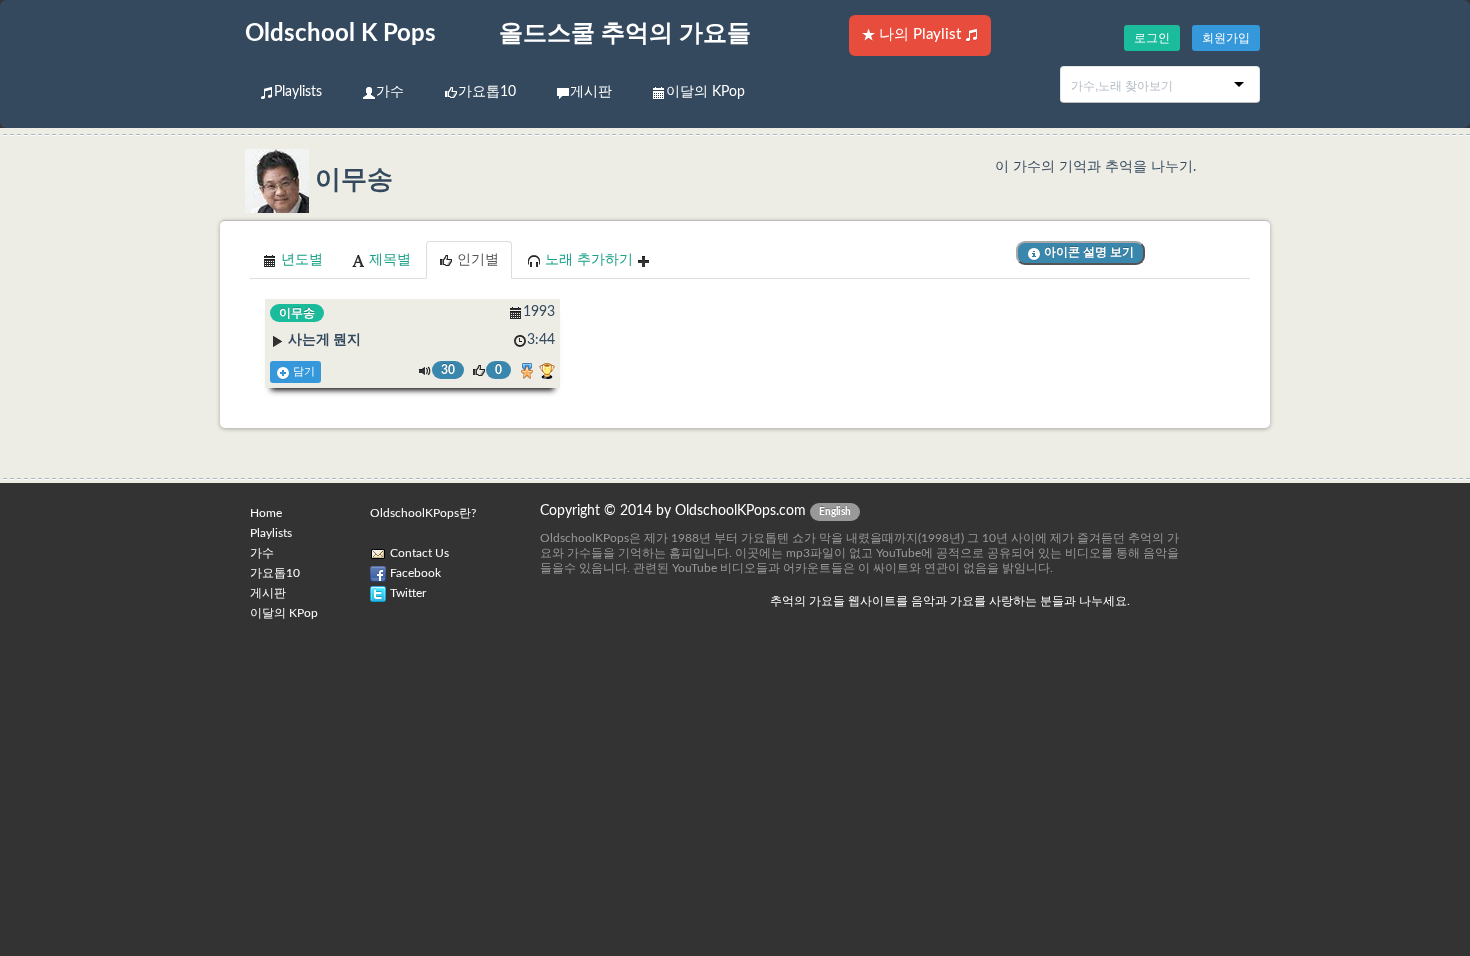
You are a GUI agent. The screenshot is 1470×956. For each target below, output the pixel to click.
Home (266, 513)
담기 (302, 372)
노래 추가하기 (589, 260)
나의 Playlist (920, 34)
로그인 (1152, 38)
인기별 (476, 260)
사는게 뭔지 (324, 340)
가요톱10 (487, 92)
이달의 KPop (705, 92)
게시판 (591, 92)
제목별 (388, 260)
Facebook (415, 573)
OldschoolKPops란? (423, 513)
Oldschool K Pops (340, 34)
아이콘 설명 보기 (1087, 252)
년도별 (300, 260)
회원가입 (1226, 38)
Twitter (408, 593)
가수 (390, 92)
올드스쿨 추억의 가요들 (625, 34)
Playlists (298, 92)
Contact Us (419, 553)
